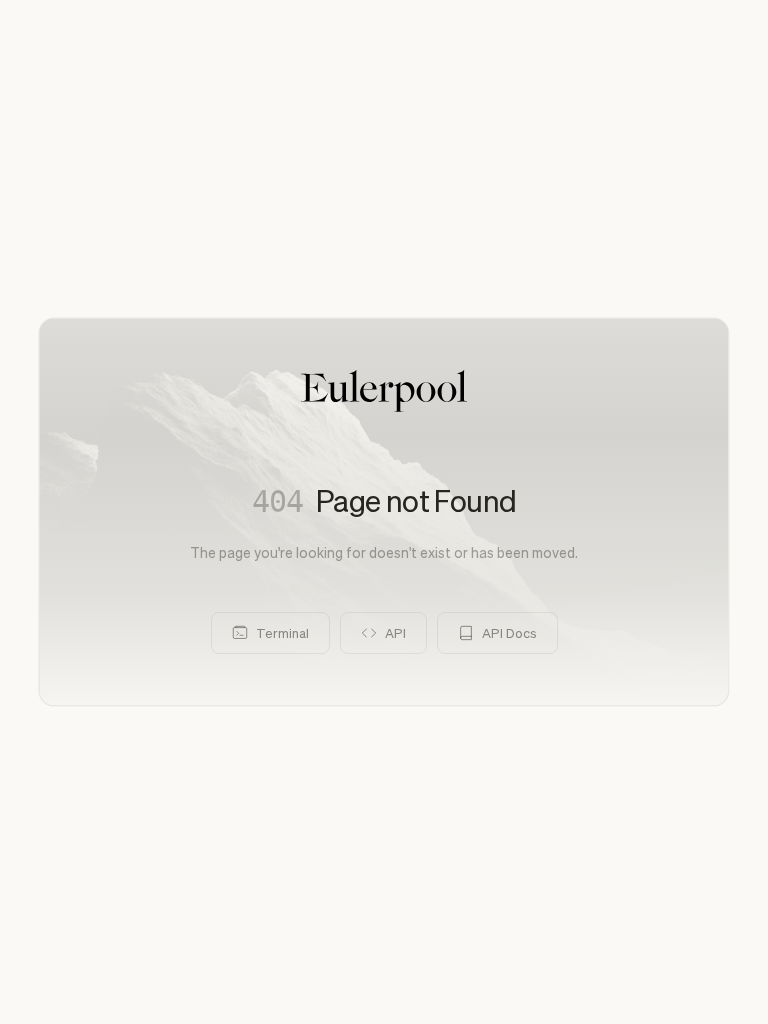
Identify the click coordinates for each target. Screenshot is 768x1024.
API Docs (509, 632)
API (395, 632)
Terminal (282, 632)
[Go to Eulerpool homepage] (384, 391)
